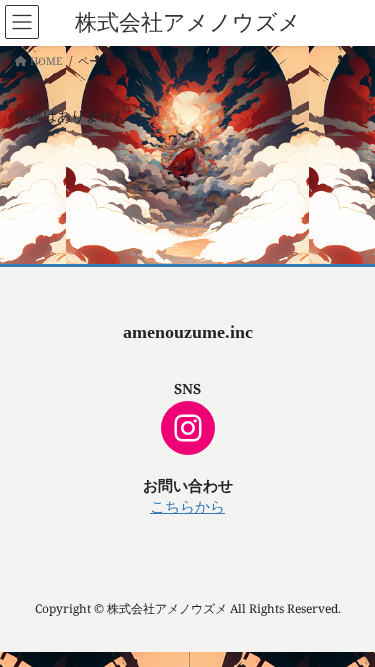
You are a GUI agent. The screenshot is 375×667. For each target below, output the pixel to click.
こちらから (187, 507)
